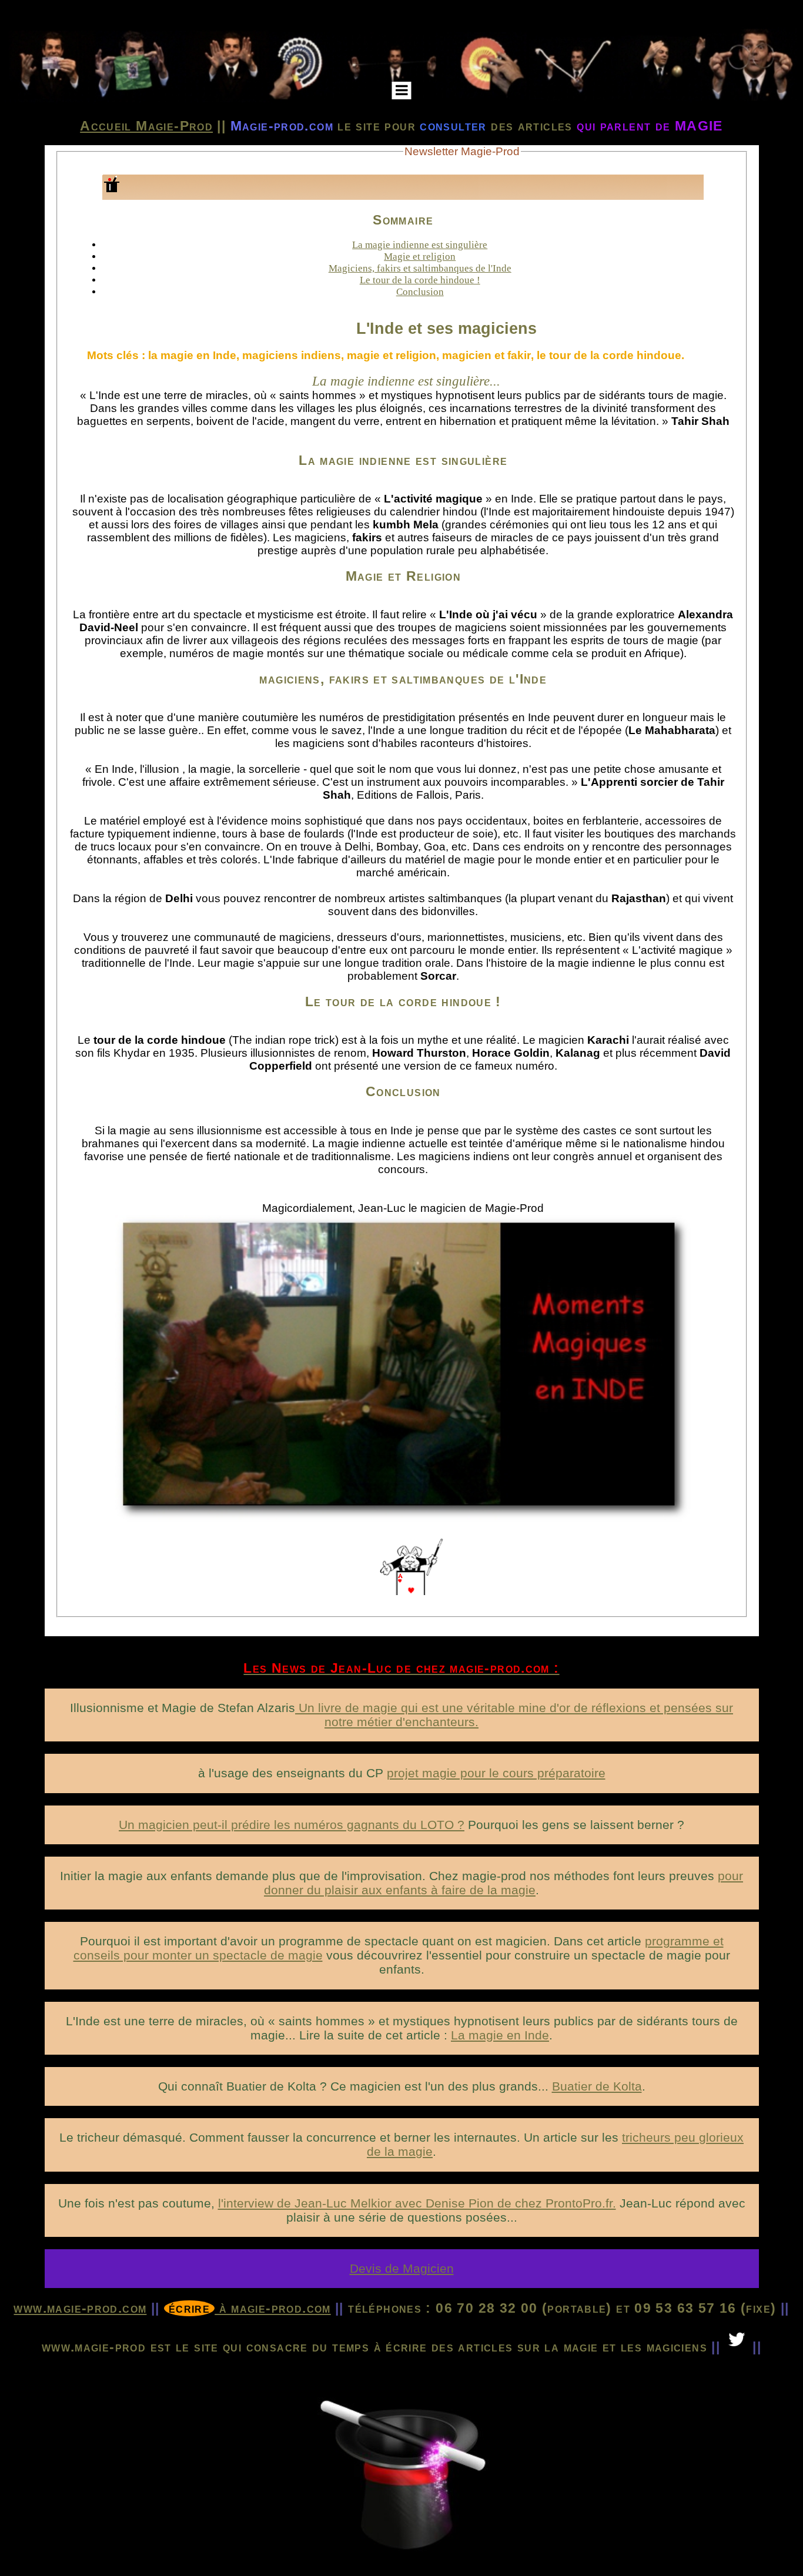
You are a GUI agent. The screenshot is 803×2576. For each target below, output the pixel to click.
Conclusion (420, 292)
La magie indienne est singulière (420, 245)
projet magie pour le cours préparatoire (496, 1773)
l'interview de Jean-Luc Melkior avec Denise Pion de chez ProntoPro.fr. (417, 2203)
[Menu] (402, 91)
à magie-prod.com (250, 2308)
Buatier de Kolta (597, 2086)
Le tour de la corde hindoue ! (420, 280)
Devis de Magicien (402, 2268)
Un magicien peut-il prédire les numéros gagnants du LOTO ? (292, 1825)
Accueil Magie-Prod (146, 126)
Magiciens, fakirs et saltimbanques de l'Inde (420, 268)
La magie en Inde (500, 2035)
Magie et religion (420, 257)
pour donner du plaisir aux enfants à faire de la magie (503, 1883)
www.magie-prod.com (80, 2308)
